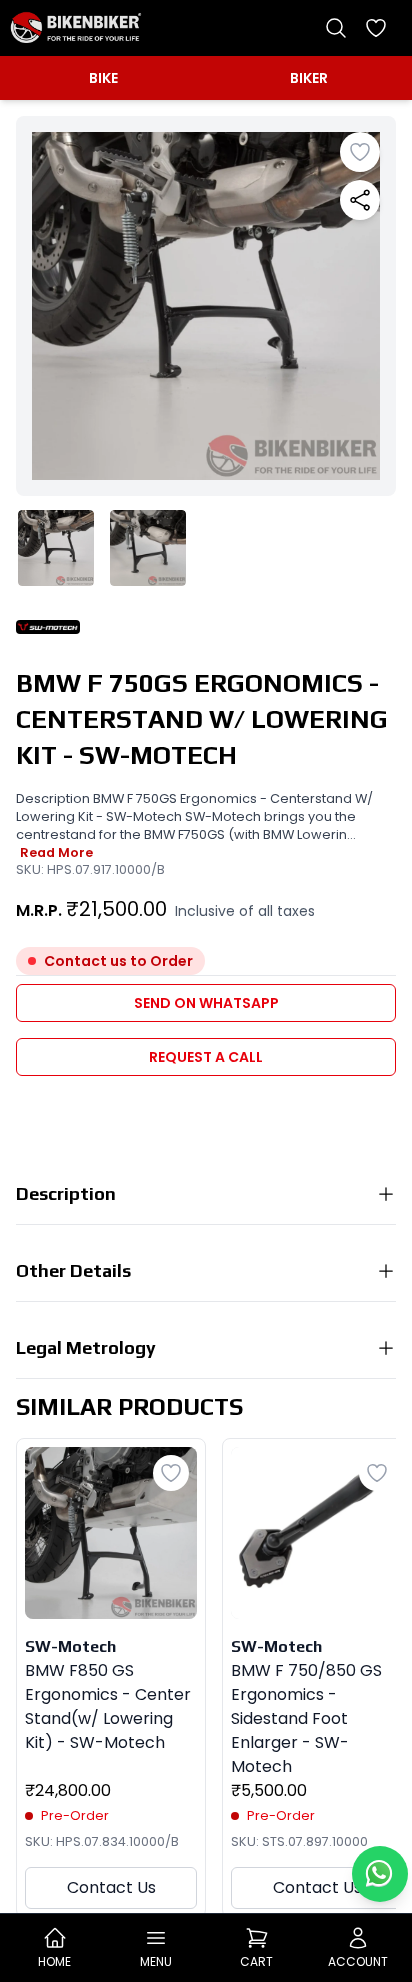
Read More (56, 852)
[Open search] (336, 28)
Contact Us (111, 1887)
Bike (103, 78)
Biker (309, 78)
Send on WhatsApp (206, 1003)
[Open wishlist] (376, 28)
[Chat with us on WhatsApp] (380, 1874)
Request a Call (206, 1057)
